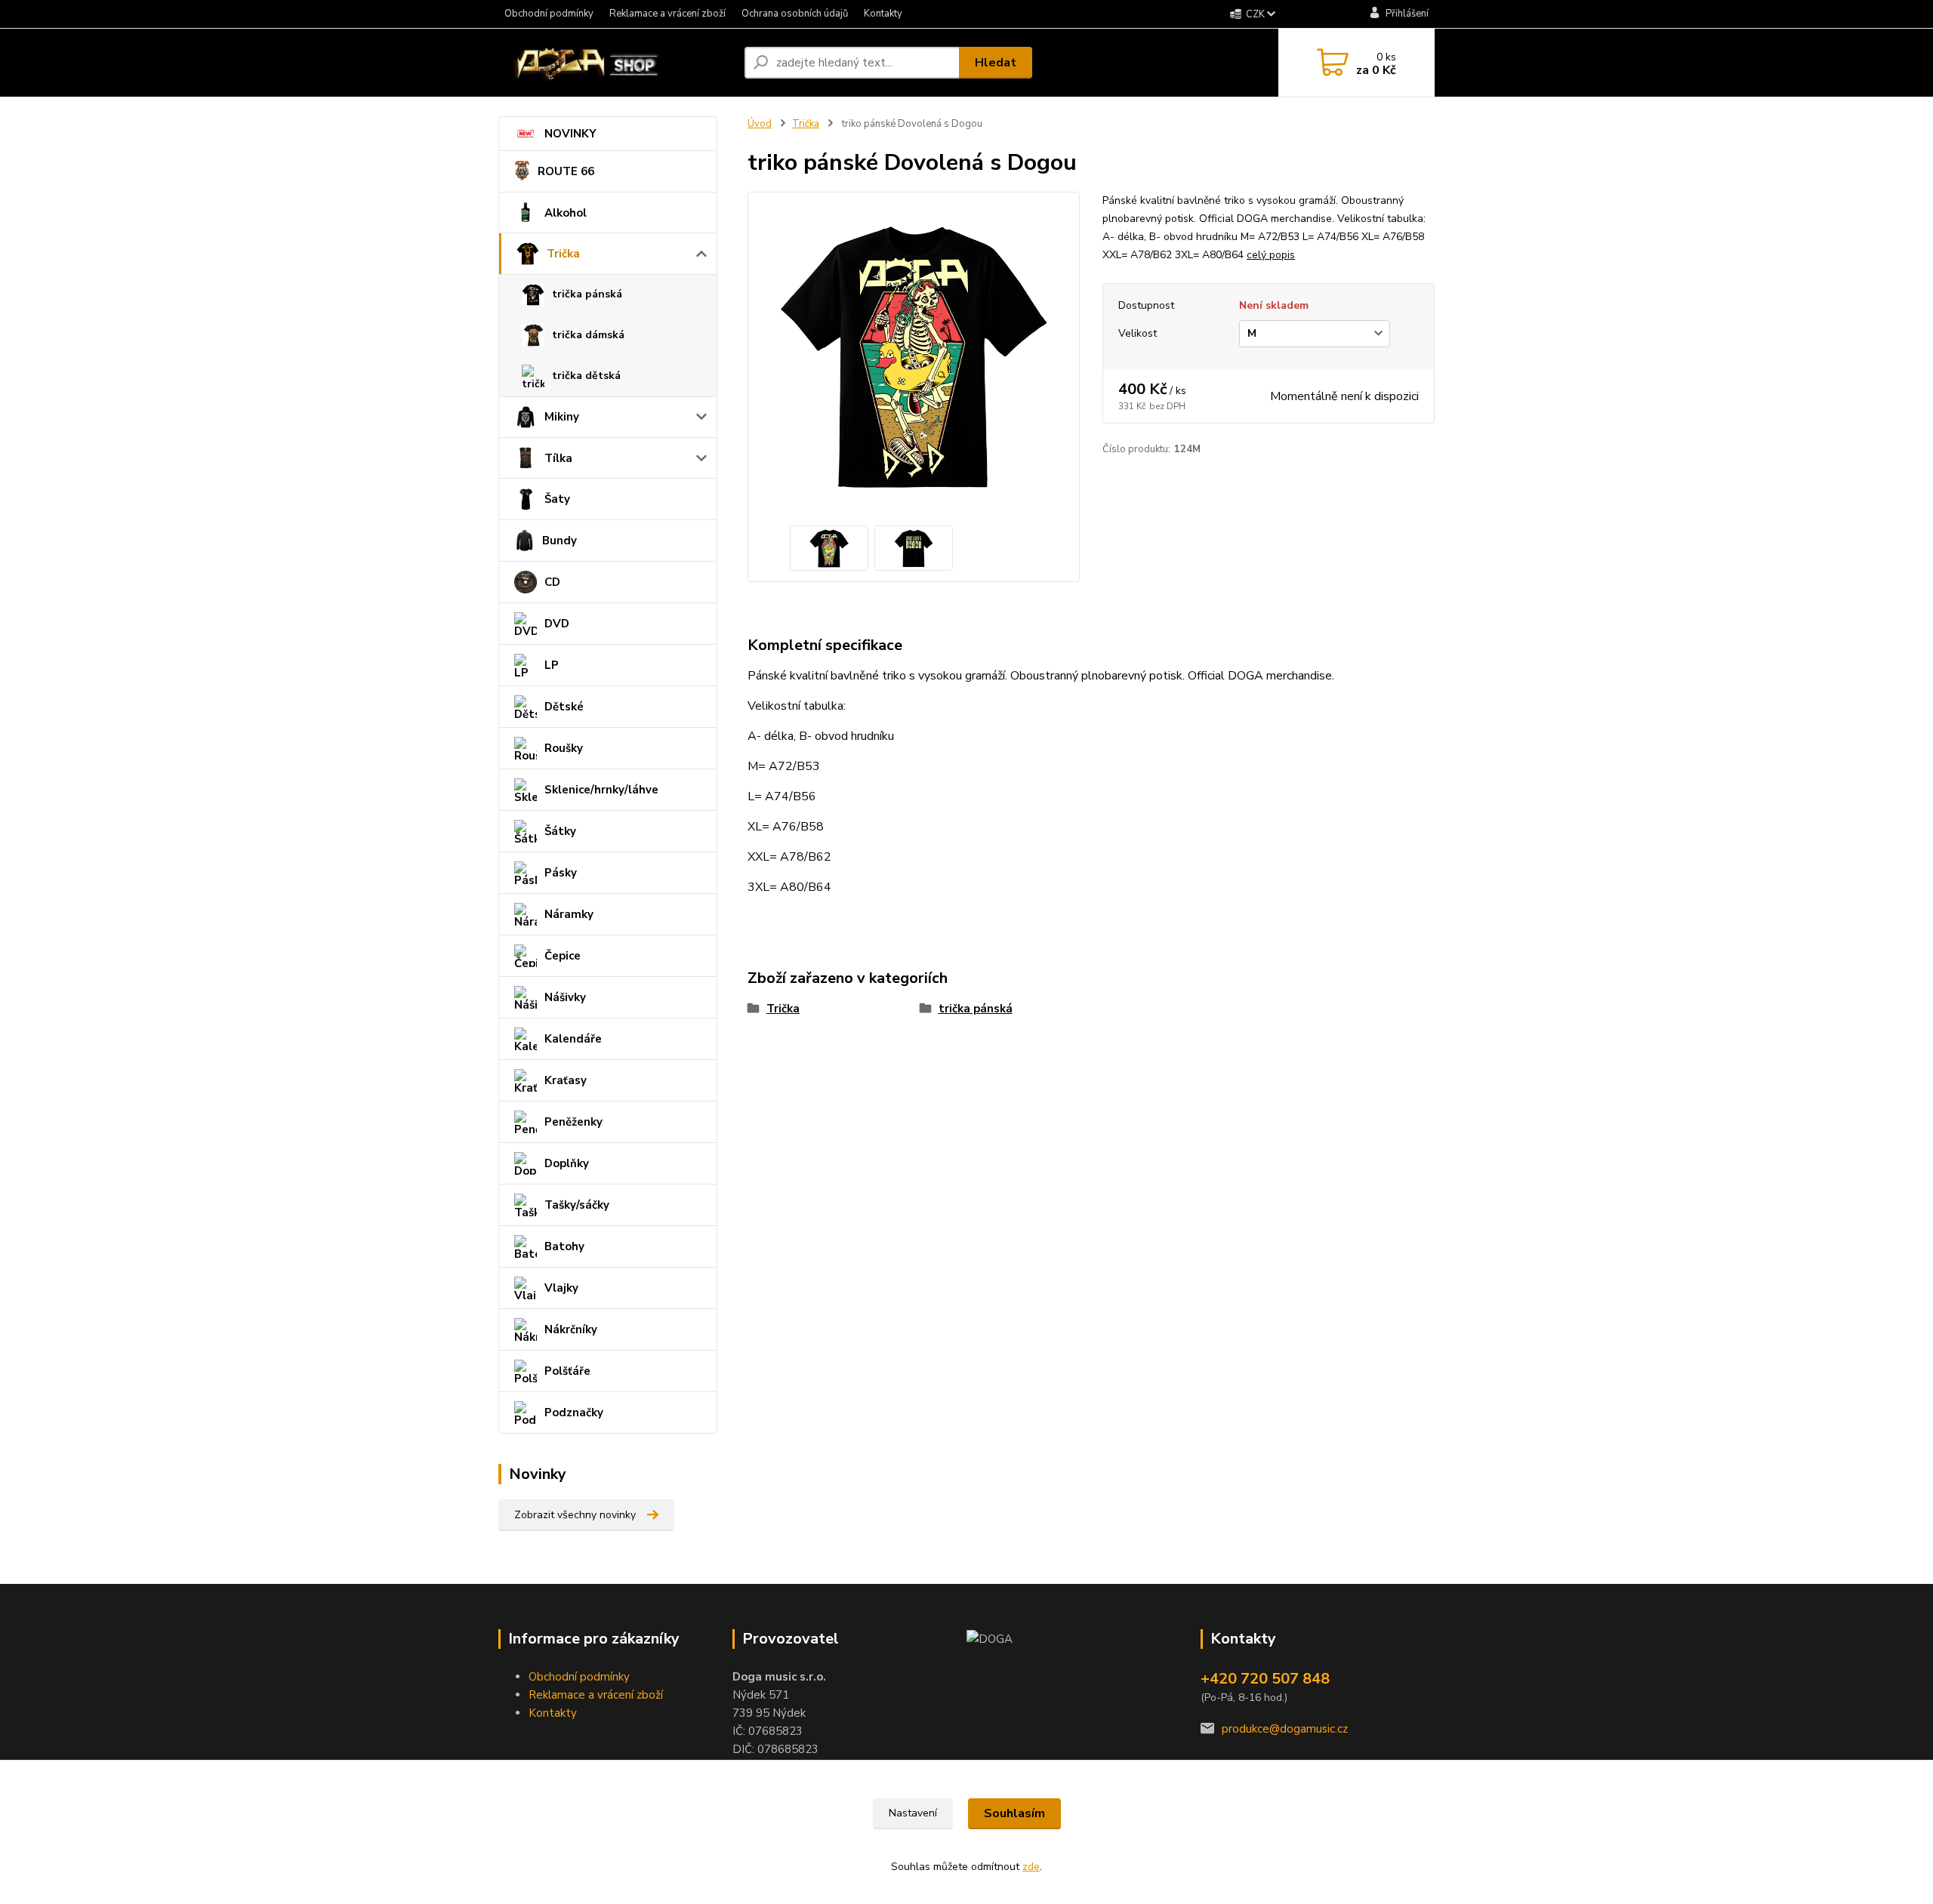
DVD (557, 624)
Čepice (563, 956)
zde (1031, 1867)
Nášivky (565, 997)
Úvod (760, 124)
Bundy (560, 541)
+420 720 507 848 (1265, 1679)
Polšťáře (567, 1371)
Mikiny (562, 417)
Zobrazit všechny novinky (575, 1515)
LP (552, 665)
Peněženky (573, 1122)
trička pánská (587, 294)
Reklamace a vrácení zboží (667, 14)
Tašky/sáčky (577, 1205)
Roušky (564, 748)
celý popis (1271, 255)
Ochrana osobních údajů (795, 14)
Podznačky (574, 1413)
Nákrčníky (571, 1329)
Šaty (557, 499)
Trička (563, 254)
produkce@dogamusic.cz (1285, 1729)
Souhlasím (1014, 1813)
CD (552, 582)
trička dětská (586, 376)
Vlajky (561, 1288)
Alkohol (566, 213)
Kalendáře (573, 1039)
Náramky (569, 914)
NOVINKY (570, 134)
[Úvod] (615, 63)
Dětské (564, 707)
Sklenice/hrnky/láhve (601, 790)
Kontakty (883, 14)
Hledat (996, 63)
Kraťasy (566, 1080)
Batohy (564, 1246)
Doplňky (567, 1163)
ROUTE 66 (566, 171)
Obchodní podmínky (549, 14)
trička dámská (588, 335)
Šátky (560, 831)
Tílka (558, 458)
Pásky (561, 873)
